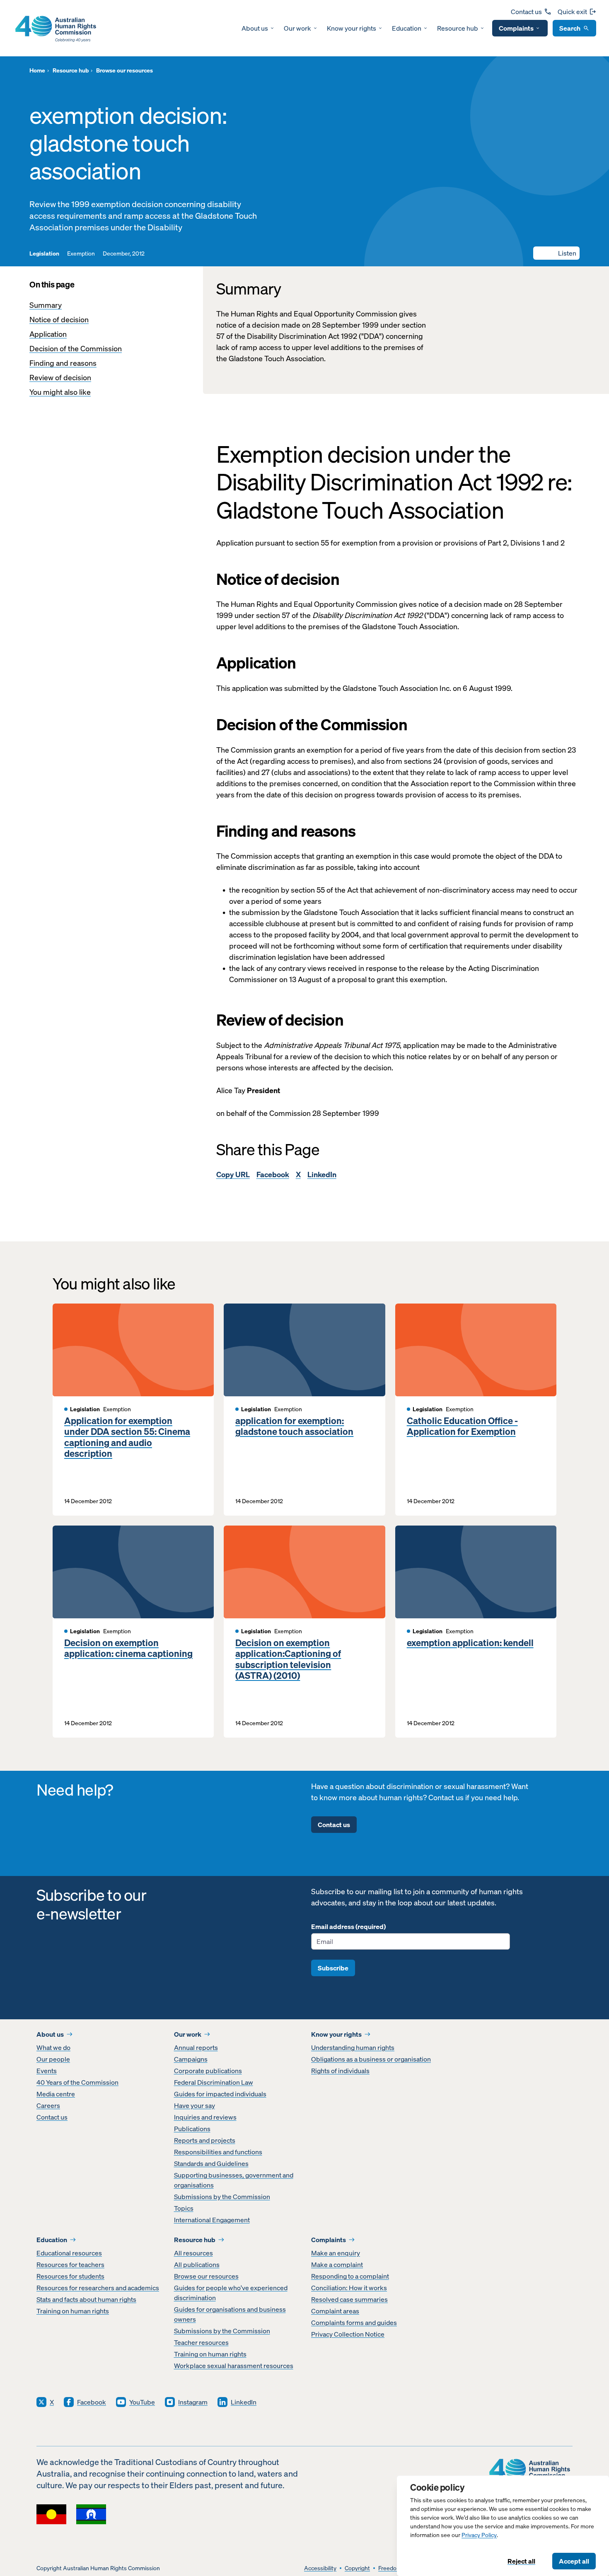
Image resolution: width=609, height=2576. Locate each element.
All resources (193, 2253)
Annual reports (196, 2047)
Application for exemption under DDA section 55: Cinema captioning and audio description (127, 1437)
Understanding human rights (353, 2047)
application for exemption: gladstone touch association (294, 1426)
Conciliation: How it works (349, 2288)
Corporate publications (208, 2071)
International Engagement (212, 2220)
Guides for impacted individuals (220, 2094)
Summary (46, 305)
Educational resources (69, 2253)
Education (407, 28)
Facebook (273, 1175)
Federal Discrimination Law (214, 2082)
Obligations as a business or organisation (371, 2059)
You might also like (60, 392)
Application (48, 334)
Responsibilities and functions (218, 2152)
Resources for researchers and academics (98, 2288)
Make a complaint (337, 2265)
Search (570, 28)
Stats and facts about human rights (86, 2299)
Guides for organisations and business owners (230, 2314)
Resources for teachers (70, 2265)
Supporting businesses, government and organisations (234, 2180)
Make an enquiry (336, 2253)
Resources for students (70, 2276)
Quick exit (572, 12)
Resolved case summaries (349, 2299)
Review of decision (60, 378)
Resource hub (458, 28)
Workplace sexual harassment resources (234, 2366)
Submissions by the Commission (222, 2197)
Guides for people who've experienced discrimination (231, 2293)
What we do (53, 2047)
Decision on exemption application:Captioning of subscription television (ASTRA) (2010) (288, 1659)
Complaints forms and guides (354, 2323)
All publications (197, 2265)
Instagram (193, 2402)
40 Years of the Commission (77, 2082)
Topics (184, 2208)
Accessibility (320, 2568)
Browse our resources (206, 2276)
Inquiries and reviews (205, 2117)
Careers (48, 2105)
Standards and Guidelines (211, 2163)
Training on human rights (73, 2311)
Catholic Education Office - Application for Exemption (462, 1426)
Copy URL (233, 1175)
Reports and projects (205, 2140)
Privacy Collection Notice (348, 2334)
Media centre (56, 2094)
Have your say (195, 2105)
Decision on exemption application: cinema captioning (128, 1648)
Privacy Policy (479, 2535)
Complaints (516, 28)
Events (47, 2071)
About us (255, 28)
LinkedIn (322, 1175)
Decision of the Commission (76, 349)
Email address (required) (348, 1927)
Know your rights (352, 28)
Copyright (357, 2568)
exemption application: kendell (470, 1643)
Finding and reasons (63, 363)
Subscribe (333, 1968)
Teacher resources (201, 2342)
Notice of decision (59, 320)
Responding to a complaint (350, 2276)
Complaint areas (335, 2311)
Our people (53, 2059)
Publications (192, 2129)
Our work (297, 28)
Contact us (526, 12)
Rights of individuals (340, 2071)
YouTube (142, 2402)
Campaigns (191, 2059)
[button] (556, 253)
